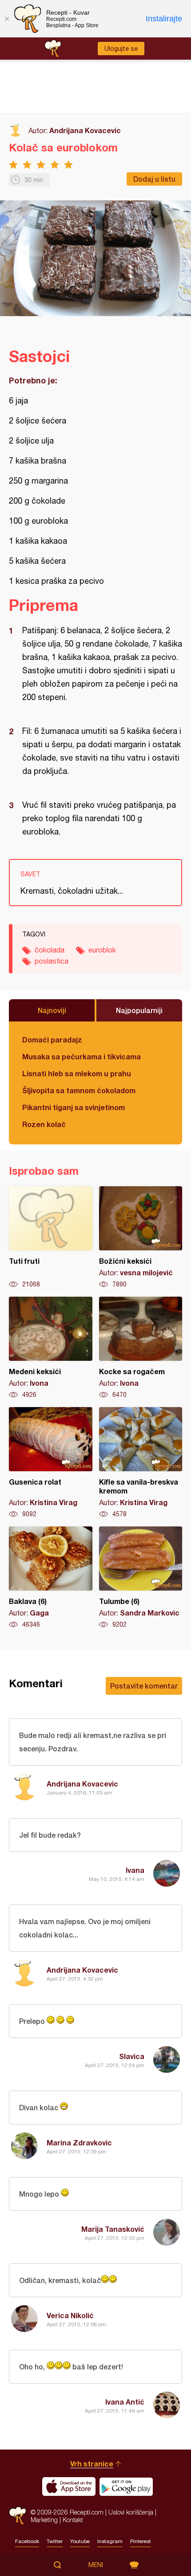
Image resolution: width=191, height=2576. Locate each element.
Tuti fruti (51, 1237)
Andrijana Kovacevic (85, 130)
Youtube (80, 2541)
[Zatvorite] (7, 19)
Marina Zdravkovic (79, 2143)
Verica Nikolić (70, 2315)
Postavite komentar (144, 1686)
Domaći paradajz (52, 1040)
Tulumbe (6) (141, 1578)
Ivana (135, 1870)
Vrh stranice (92, 2464)
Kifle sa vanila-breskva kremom (141, 1463)
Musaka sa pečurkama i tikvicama (82, 1056)
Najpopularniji (139, 1010)
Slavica (132, 2056)
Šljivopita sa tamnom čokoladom (79, 1090)
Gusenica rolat (51, 1463)
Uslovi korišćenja (131, 2512)
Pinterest (141, 2541)
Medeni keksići (51, 1348)
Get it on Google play (126, 2486)
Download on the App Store (69, 2486)
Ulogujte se (121, 49)
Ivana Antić (125, 2402)
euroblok (102, 950)
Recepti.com (18, 2516)
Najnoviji (52, 1010)
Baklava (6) (51, 1578)
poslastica (52, 961)
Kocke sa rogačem (141, 1348)
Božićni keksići (141, 1237)
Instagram (110, 2541)
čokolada (50, 950)
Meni (96, 2565)
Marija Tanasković (113, 2229)
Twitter (55, 2541)
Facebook (27, 2541)
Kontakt (73, 2520)
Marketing (44, 2520)
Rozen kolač (44, 1124)
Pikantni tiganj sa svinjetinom (74, 1107)
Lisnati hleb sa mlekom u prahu (77, 1073)
